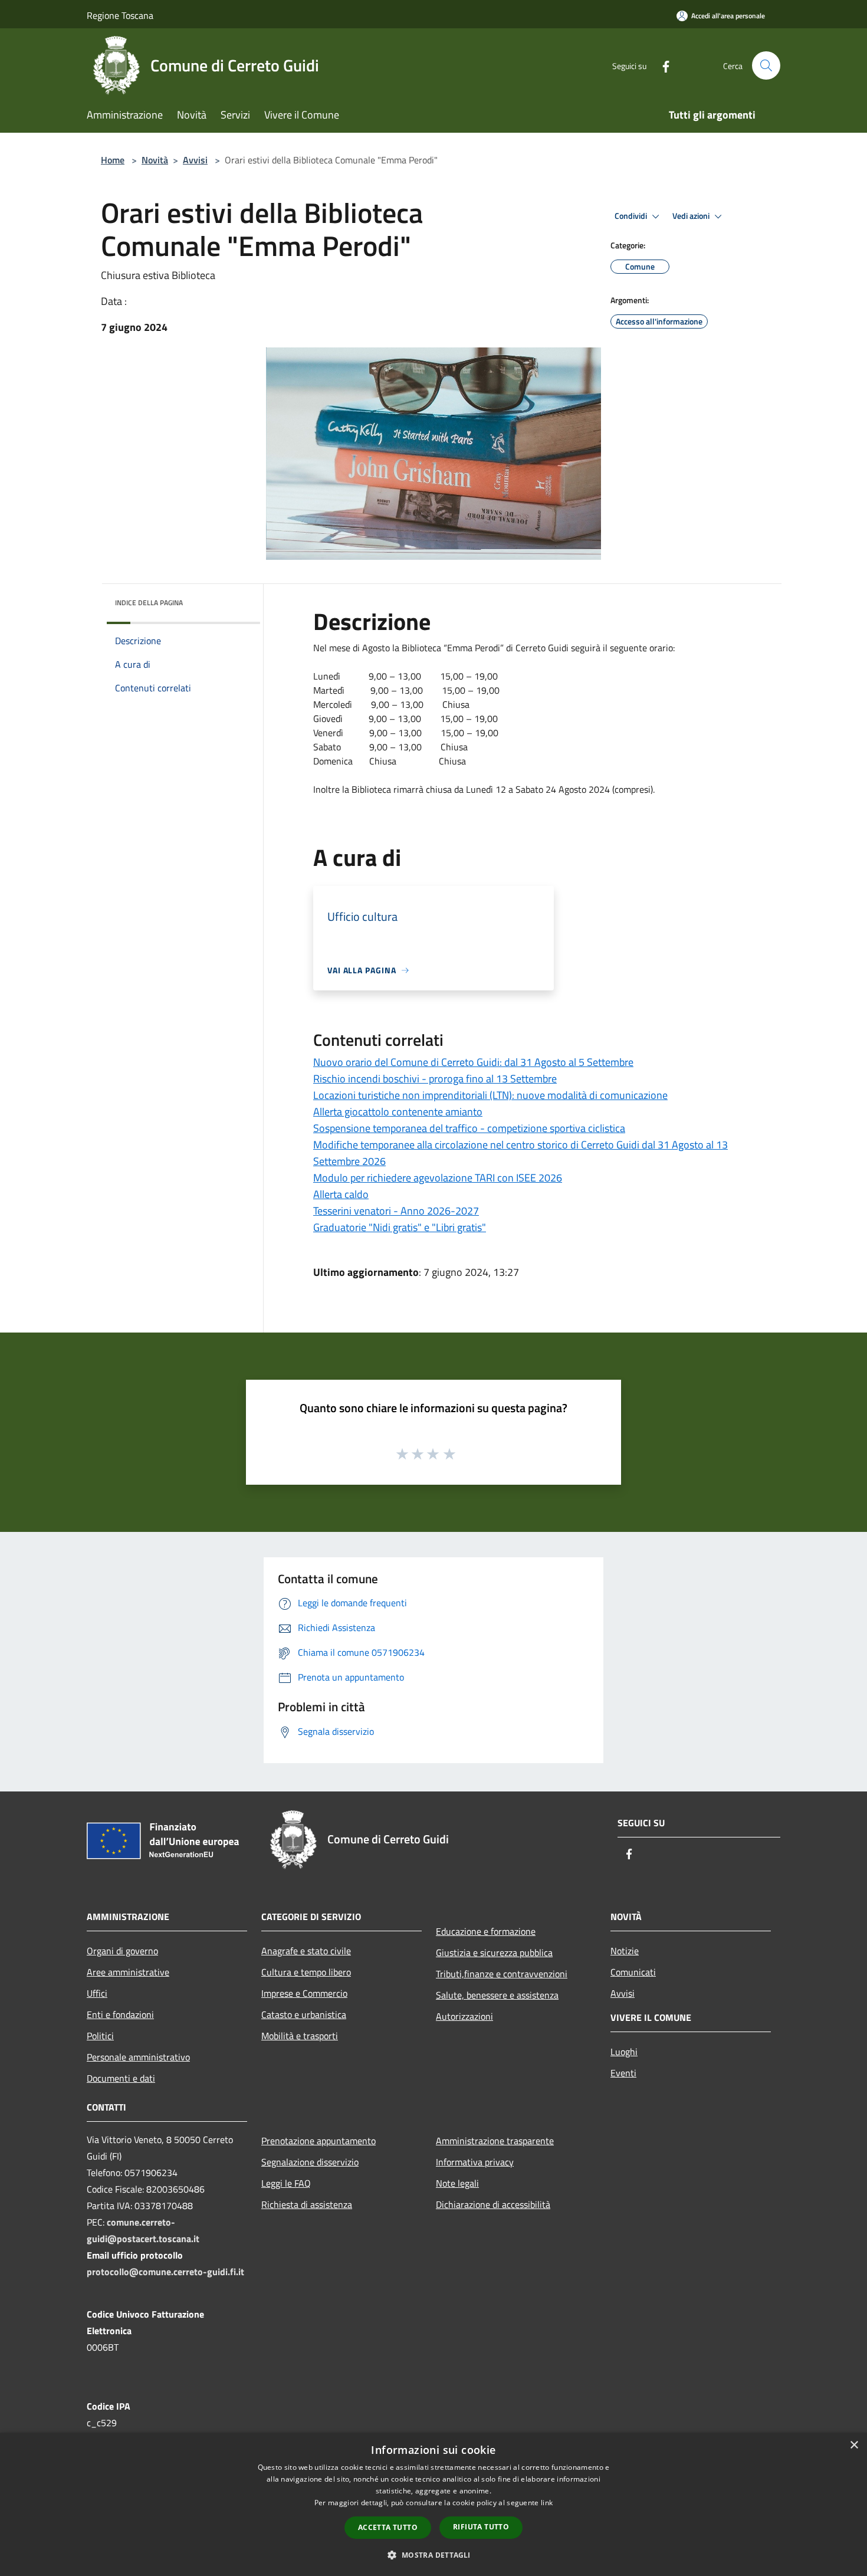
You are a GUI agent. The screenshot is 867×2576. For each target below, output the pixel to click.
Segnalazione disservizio (310, 2162)
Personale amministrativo (138, 2057)
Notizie (625, 1951)
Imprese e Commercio (304, 1993)
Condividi (632, 216)
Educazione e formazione (486, 1931)
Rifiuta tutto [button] (481, 2527)
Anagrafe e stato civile (306, 1951)
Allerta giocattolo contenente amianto (398, 1112)
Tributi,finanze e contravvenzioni (502, 1974)
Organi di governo (122, 1951)
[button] (433, 2555)
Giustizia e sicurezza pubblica (494, 1952)
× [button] (854, 2445)
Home (113, 160)
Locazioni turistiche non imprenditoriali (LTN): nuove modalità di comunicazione (490, 1095)
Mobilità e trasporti (300, 2036)
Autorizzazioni (464, 2016)
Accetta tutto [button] (388, 2527)
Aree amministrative (128, 1972)
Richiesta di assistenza (307, 2204)
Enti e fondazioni (120, 2014)
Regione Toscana (120, 15)
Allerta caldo (341, 1194)
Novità (155, 160)
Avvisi (195, 160)
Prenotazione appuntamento (318, 2141)
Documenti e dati (121, 2078)
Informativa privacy (475, 2162)
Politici (100, 2036)
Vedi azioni (692, 216)
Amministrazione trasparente (495, 2141)
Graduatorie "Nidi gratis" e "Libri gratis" (400, 1227)
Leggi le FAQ (286, 2183)
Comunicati (633, 1972)
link (547, 2503)
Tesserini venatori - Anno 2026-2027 (396, 1211)
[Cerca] (766, 65)
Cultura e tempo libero (306, 1972)
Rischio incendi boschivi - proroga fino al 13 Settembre (435, 1079)
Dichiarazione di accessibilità (493, 2204)
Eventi (623, 2073)
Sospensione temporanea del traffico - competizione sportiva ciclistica (469, 1128)
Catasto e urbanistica (304, 2014)
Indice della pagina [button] (149, 603)
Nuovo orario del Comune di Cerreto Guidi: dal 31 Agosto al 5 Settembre (473, 1062)
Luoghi (624, 2052)
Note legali (457, 2183)
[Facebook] (661, 65)
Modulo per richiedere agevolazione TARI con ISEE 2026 (438, 1178)
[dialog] (433, 2504)
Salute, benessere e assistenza (497, 1995)
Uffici (97, 1993)
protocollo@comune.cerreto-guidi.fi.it (165, 2272)
